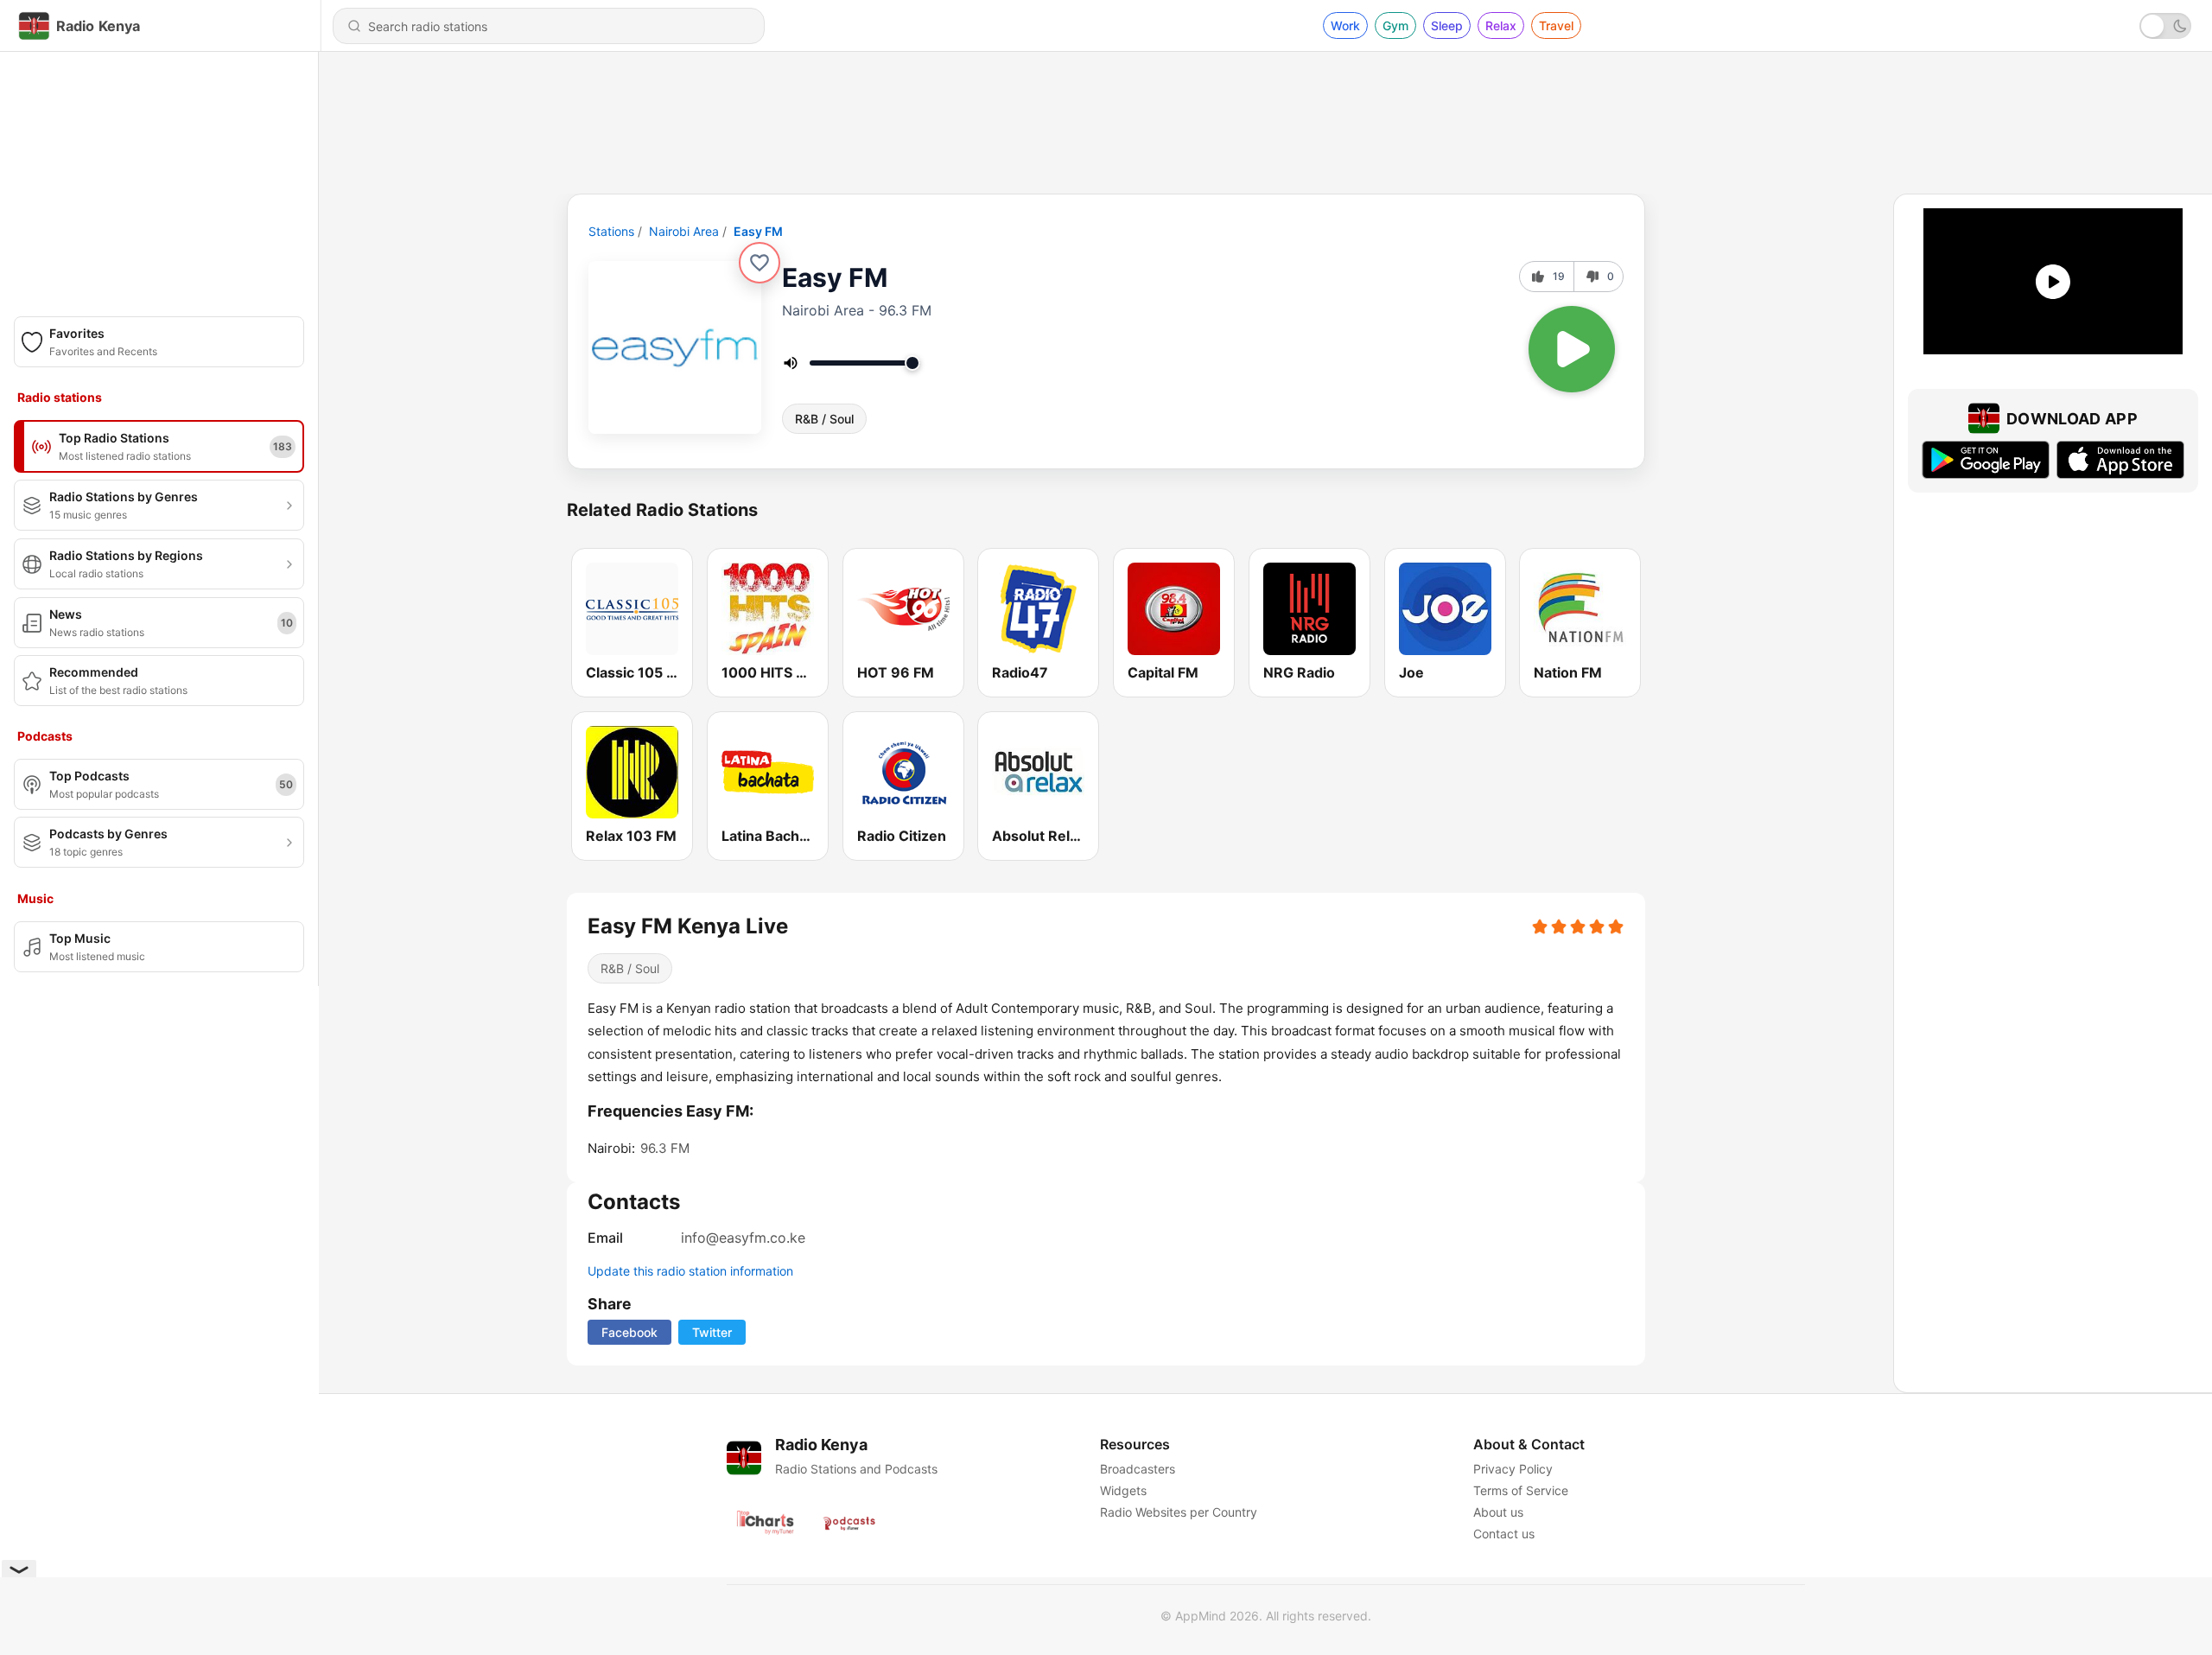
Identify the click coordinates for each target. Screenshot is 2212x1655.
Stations (611, 231)
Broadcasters (1138, 1469)
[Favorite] (760, 263)
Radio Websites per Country (1179, 1512)
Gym (1395, 25)
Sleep (1447, 25)
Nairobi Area (684, 231)
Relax (1501, 25)
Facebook (629, 1332)
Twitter (712, 1332)
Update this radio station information (690, 1271)
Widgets (1123, 1490)
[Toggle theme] (2165, 26)
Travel (1556, 25)
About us (1498, 1512)
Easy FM (758, 231)
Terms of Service (1521, 1490)
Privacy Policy (1513, 1469)
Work (1345, 25)
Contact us (1504, 1534)
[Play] (1572, 349)
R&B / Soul (824, 419)
